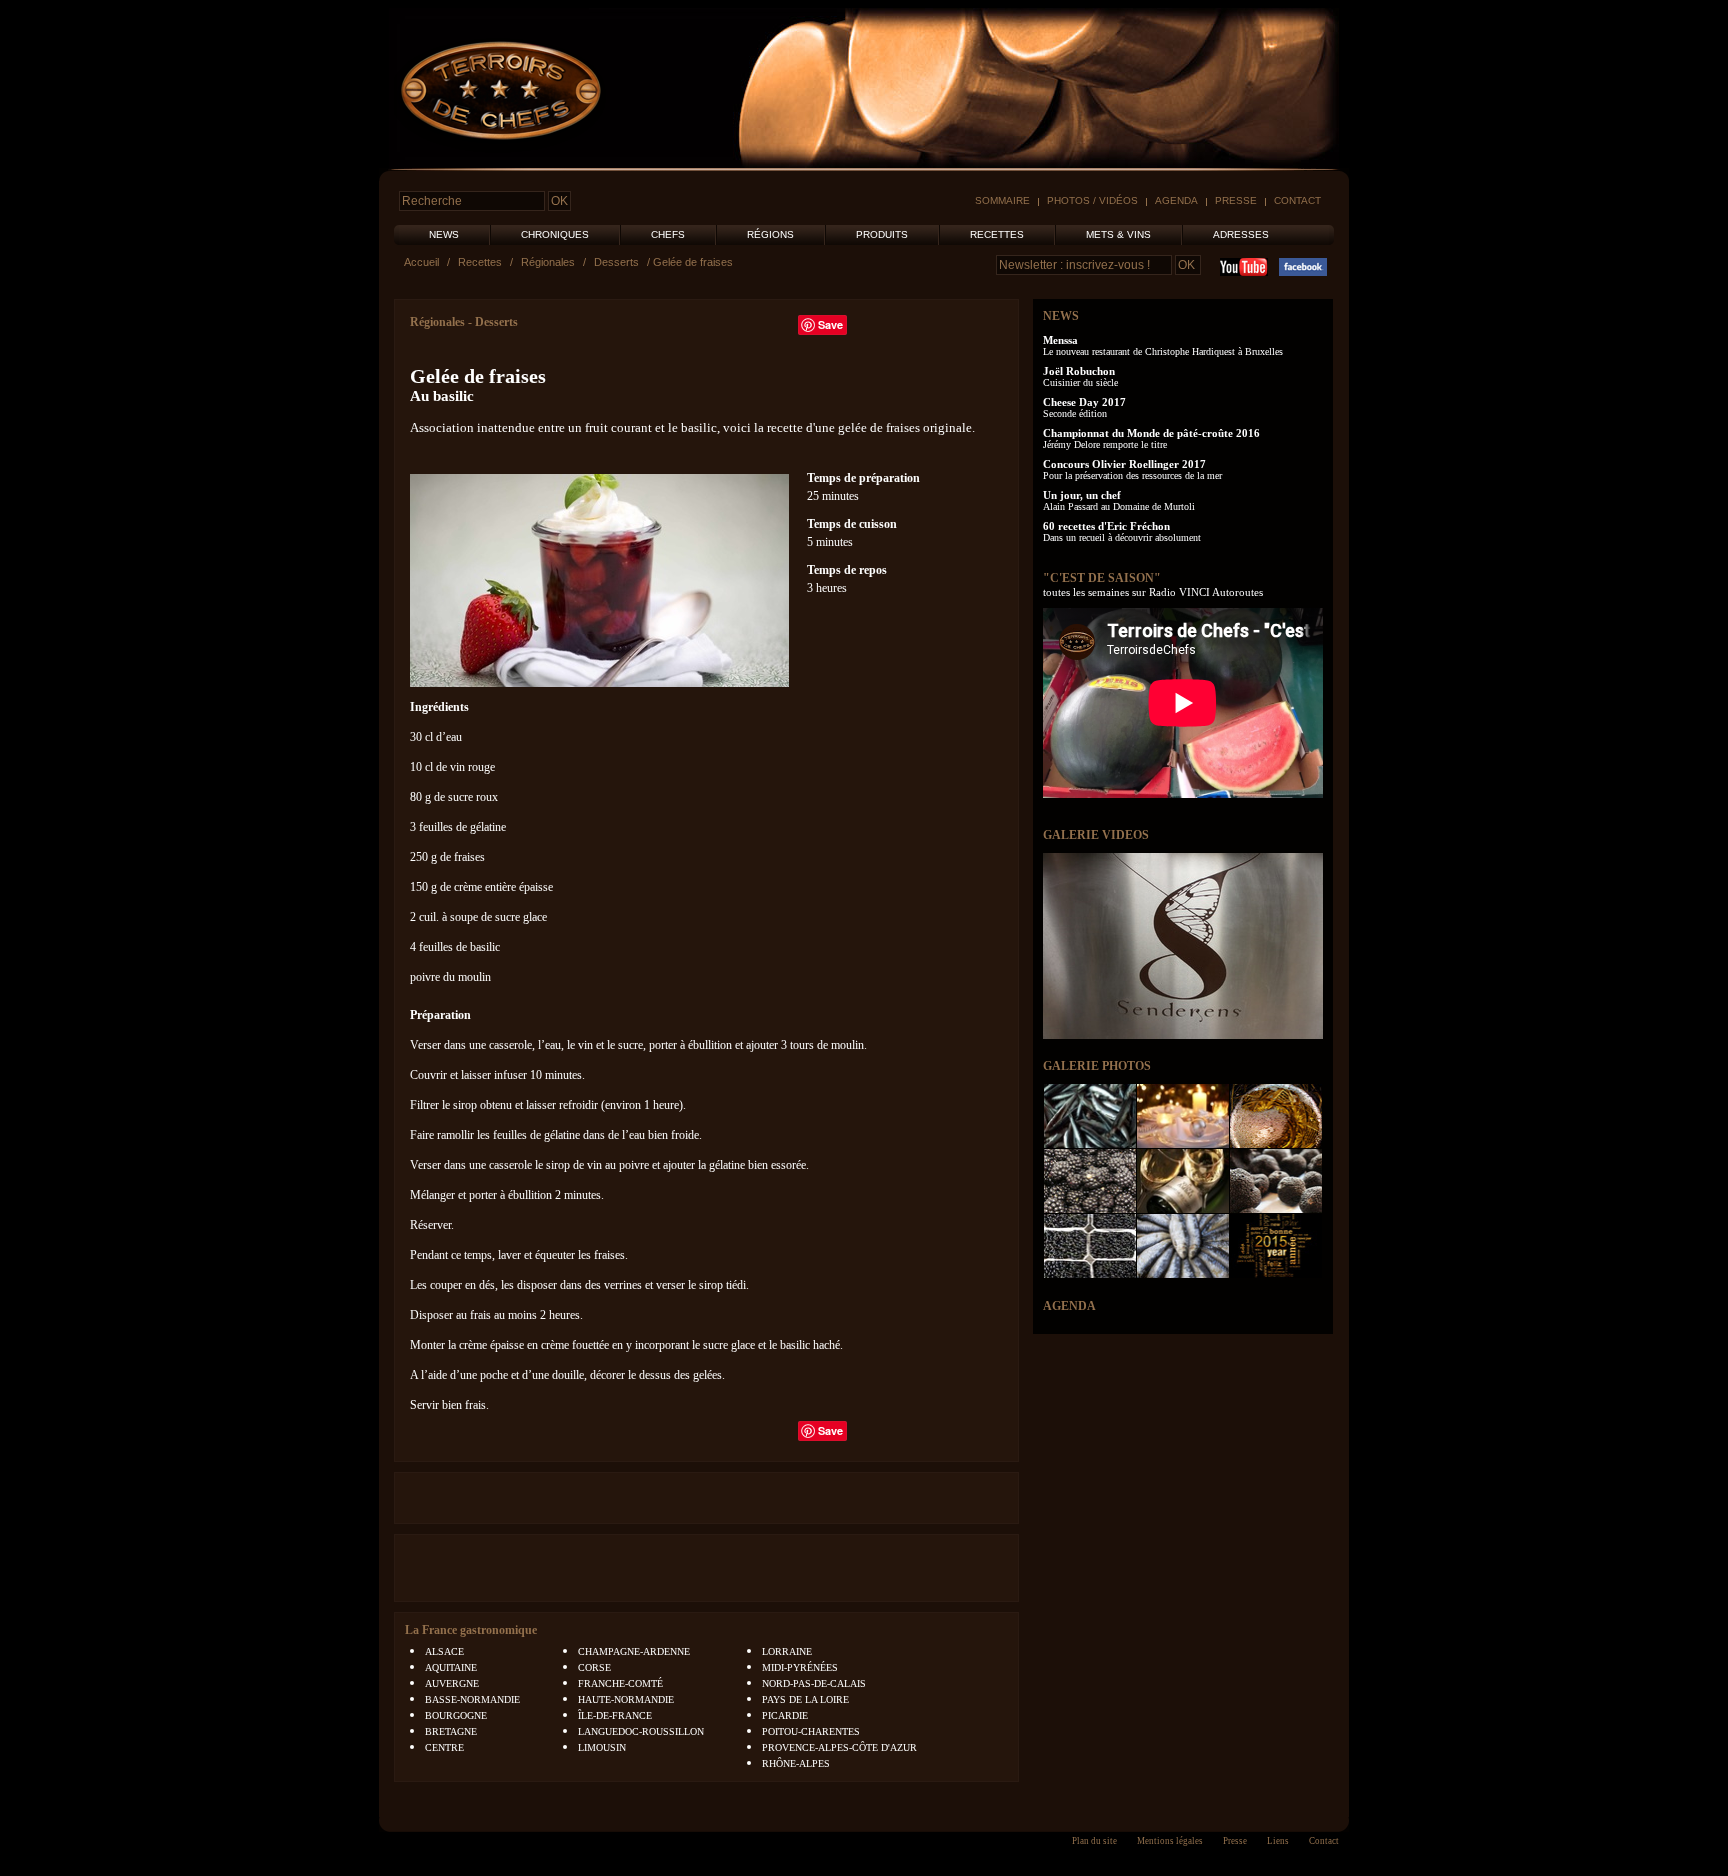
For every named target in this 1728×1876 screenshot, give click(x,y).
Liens (1278, 1841)
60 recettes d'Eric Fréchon (1106, 526)
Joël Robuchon (1079, 371)
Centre (444, 1747)
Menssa (1060, 340)
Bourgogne (456, 1715)
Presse (1236, 200)
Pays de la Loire (805, 1699)
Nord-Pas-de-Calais (814, 1683)
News (444, 234)
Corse (594, 1667)
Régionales (548, 262)
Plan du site (1094, 1841)
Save (830, 324)
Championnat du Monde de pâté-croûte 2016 (1151, 433)
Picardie (785, 1715)
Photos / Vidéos (1092, 200)
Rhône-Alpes (796, 1763)
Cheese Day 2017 (1084, 402)
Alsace (444, 1651)
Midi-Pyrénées (800, 1667)
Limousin (602, 1747)
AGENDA (1069, 1306)
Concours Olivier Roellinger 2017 (1124, 464)
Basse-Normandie (472, 1699)
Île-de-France (615, 1715)
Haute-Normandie (626, 1699)
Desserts (616, 262)
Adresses (1241, 234)
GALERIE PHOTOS (1097, 1066)
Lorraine (787, 1651)
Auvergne (452, 1683)
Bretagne (451, 1731)
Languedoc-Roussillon (641, 1731)
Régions (770, 234)
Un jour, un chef (1082, 495)
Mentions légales (1170, 1841)
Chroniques (555, 234)
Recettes (997, 234)
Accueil (421, 262)
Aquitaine (451, 1667)
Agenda (1176, 200)
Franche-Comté (620, 1683)
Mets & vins (1118, 234)
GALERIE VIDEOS (1096, 835)
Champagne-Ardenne (634, 1651)
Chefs (668, 234)
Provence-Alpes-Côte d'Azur (839, 1747)
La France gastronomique (471, 1630)
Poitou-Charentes (811, 1731)
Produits (882, 234)
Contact (1297, 200)
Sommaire (1002, 200)
